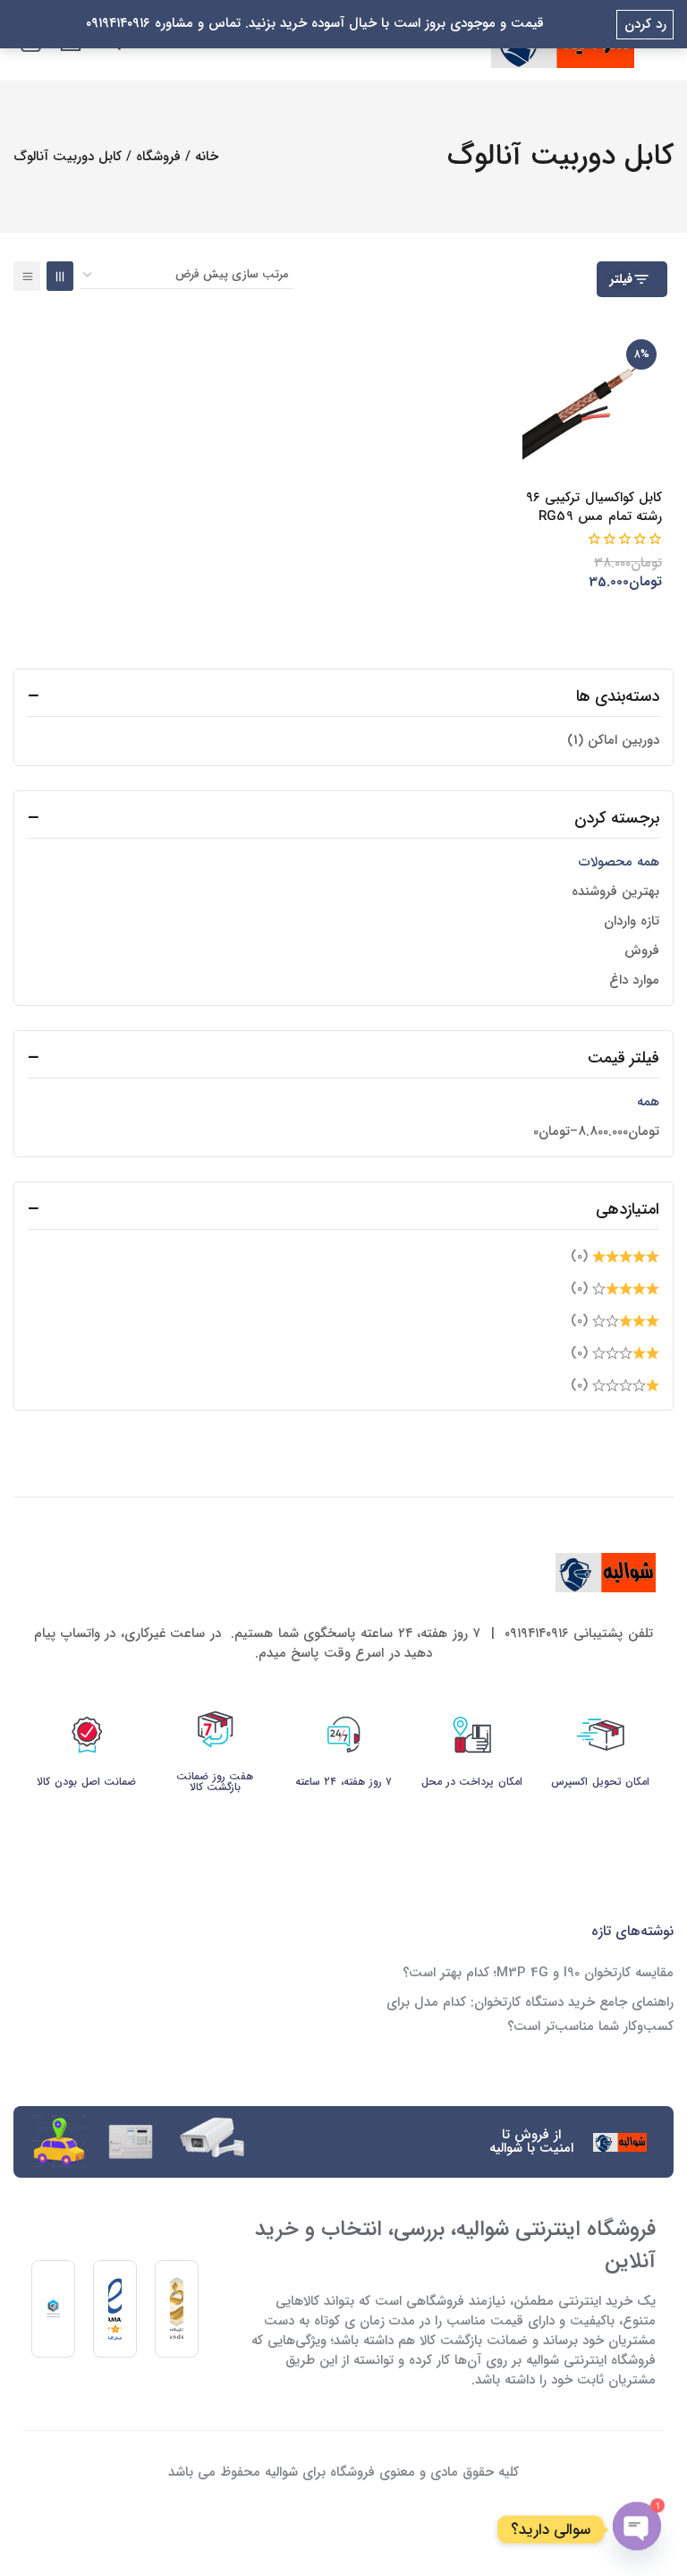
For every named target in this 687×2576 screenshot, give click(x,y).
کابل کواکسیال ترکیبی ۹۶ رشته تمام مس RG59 (594, 507)
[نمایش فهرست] (27, 276)
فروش (642, 951)
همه (648, 1102)
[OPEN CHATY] (637, 2529)
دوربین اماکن (613, 740)
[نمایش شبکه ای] (60, 276)
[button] (609, 609)
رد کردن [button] (645, 24)
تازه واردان (632, 921)
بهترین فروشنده (615, 891)
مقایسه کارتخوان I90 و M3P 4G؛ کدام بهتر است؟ (538, 1973)
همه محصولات (619, 862)
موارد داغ (634, 980)
